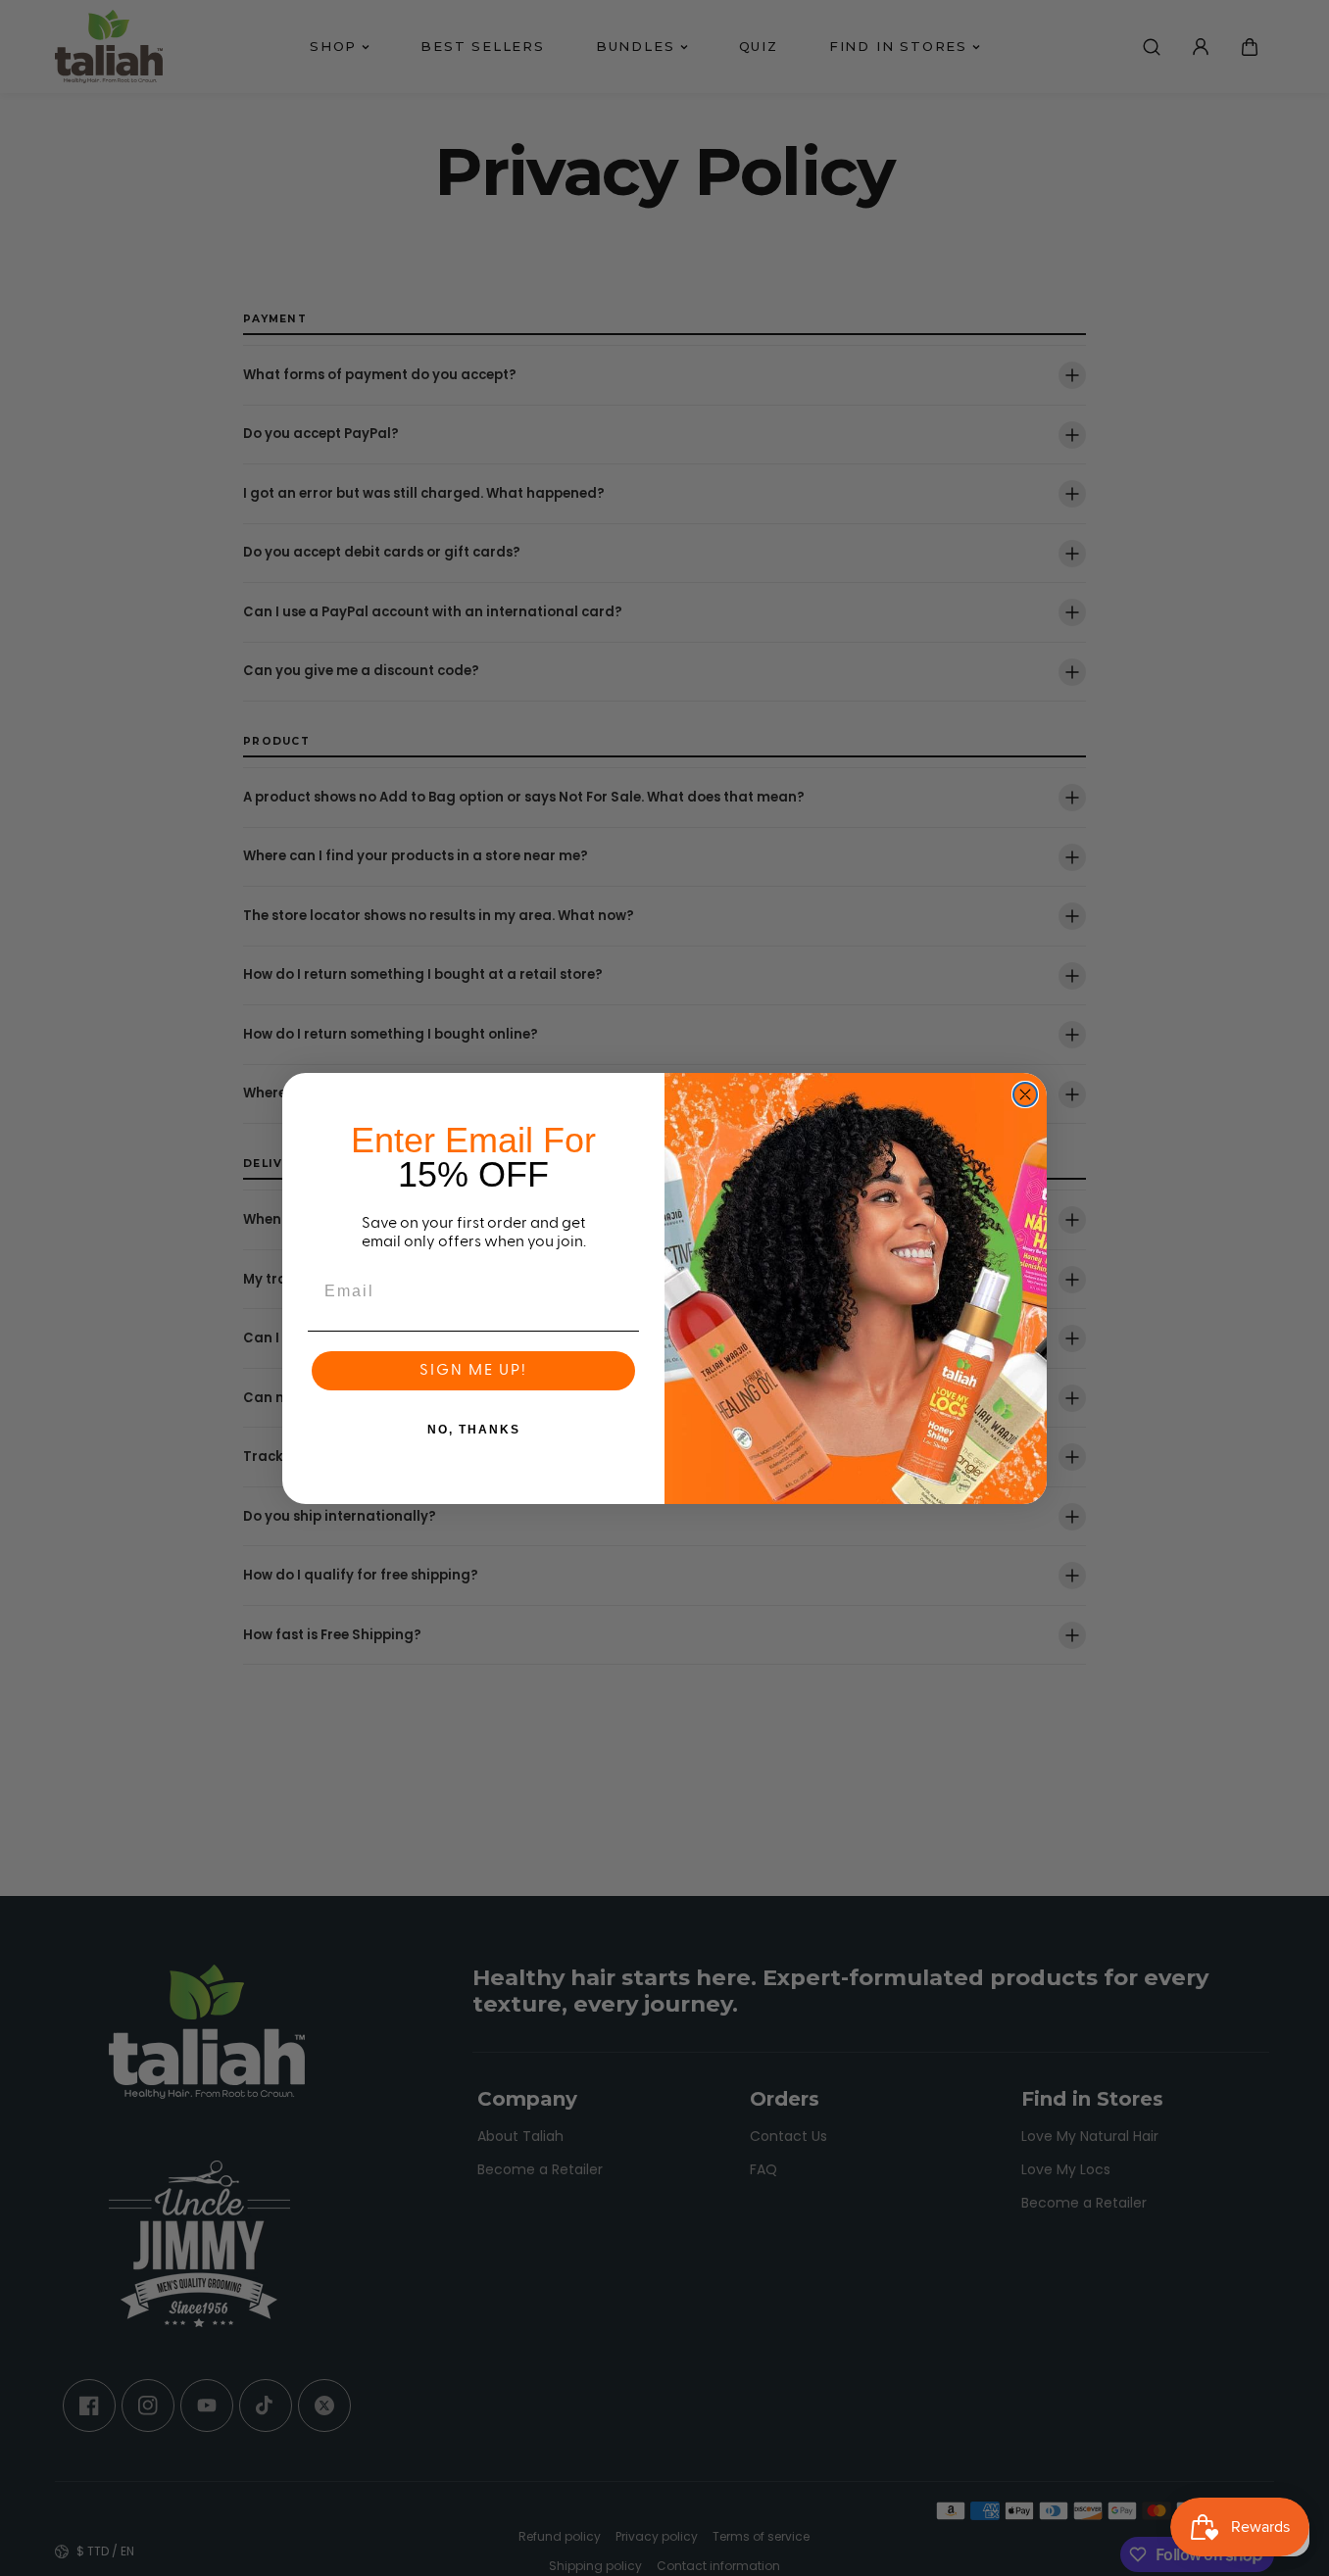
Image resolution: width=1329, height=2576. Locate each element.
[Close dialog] (1025, 1094)
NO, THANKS (474, 1430)
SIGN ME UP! (473, 1371)
